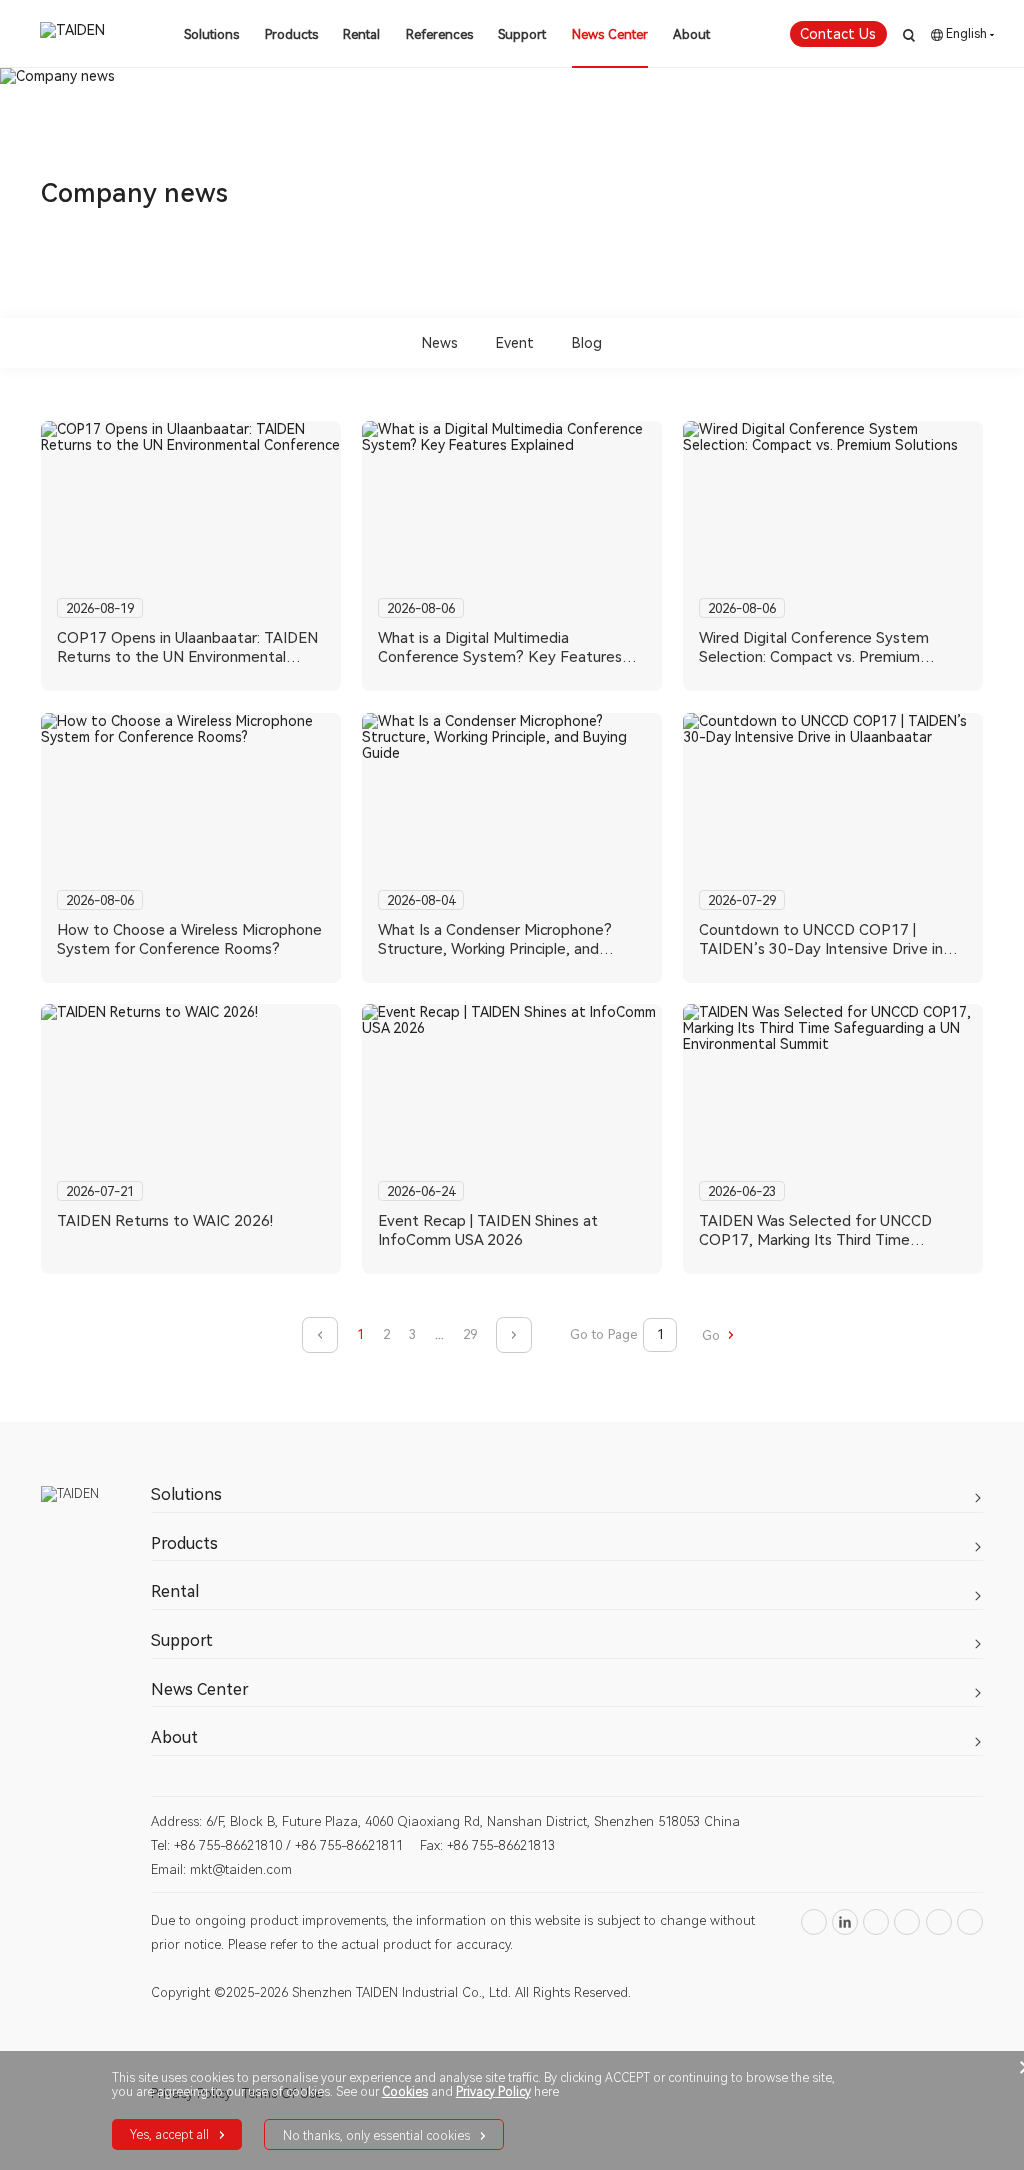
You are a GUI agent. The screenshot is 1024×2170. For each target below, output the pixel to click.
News (440, 343)
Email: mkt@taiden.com (221, 1869)
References (439, 34)
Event (515, 343)
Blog (587, 343)
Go (713, 1335)
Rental (361, 34)
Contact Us (838, 34)
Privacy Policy (493, 2092)
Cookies (405, 2092)
